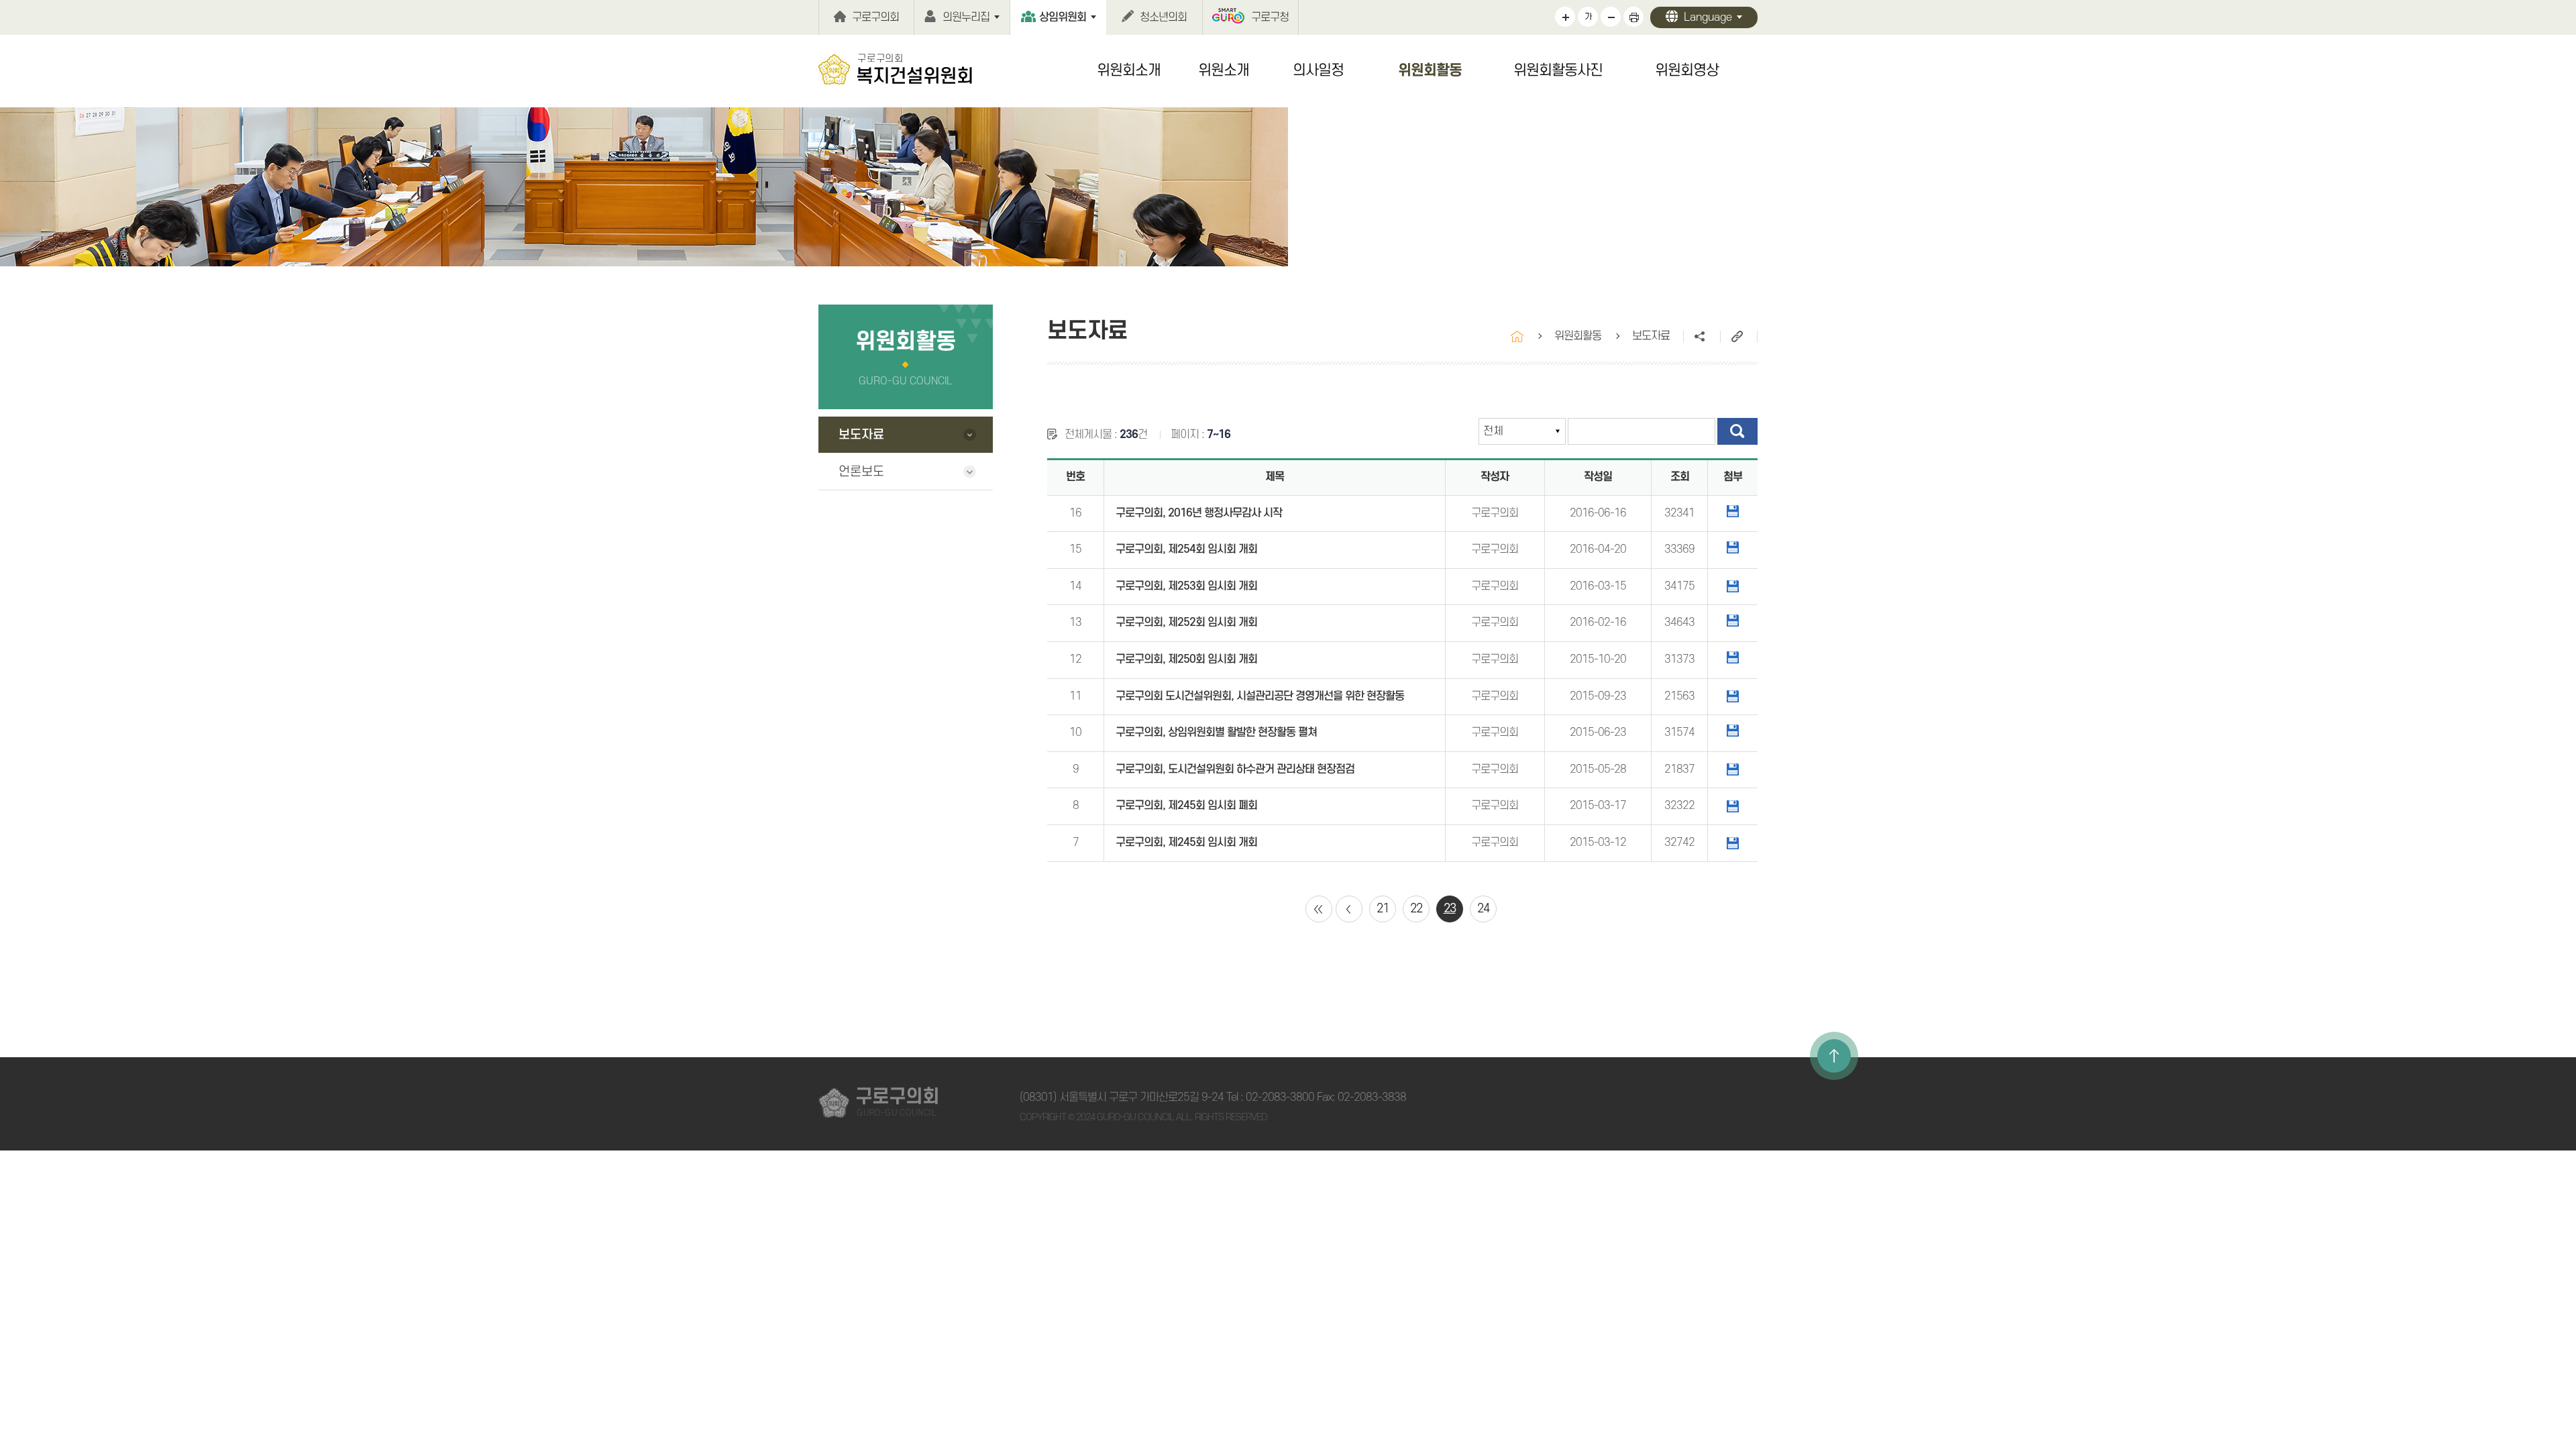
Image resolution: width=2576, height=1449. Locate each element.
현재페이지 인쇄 (1633, 17)
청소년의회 (1163, 17)
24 (1483, 909)
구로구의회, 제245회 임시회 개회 (1186, 843)
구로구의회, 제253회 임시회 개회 (1186, 586)
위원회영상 (1687, 70)
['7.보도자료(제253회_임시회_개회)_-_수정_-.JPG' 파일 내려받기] (1733, 586)
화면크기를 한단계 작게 (1611, 17)
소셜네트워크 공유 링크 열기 (1702, 337)
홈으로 (1517, 336)
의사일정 (1318, 70)
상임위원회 (1063, 17)
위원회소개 (1129, 70)
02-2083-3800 (1280, 1097)
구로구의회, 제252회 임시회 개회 (1186, 623)
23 (1450, 909)
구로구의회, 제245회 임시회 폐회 (1186, 806)
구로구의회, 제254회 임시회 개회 (1186, 549)
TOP (1834, 1056)
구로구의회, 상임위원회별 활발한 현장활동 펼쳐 (1216, 733)
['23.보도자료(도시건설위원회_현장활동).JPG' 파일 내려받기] (1733, 769)
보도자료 (861, 435)
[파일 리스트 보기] (1733, 511)
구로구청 (1270, 17)
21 (1383, 909)
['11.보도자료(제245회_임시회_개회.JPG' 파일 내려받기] (1733, 843)
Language (1708, 17)
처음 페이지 (1319, 909)
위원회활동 (1430, 70)
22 (1416, 909)
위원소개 (1224, 70)
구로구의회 (875, 17)
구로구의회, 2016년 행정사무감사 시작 (1199, 513)
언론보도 (861, 472)
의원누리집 (966, 17)
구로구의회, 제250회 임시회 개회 (1186, 659)
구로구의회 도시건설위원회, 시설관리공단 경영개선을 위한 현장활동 (1260, 696)
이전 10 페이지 (1349, 909)
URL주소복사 (1738, 337)
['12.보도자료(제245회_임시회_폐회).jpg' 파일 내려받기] (1733, 806)
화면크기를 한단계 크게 (1565, 17)
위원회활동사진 (1558, 70)
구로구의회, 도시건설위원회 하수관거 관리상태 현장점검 (1235, 769)
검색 (1737, 431)
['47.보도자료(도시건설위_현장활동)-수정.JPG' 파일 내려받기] (1733, 696)
